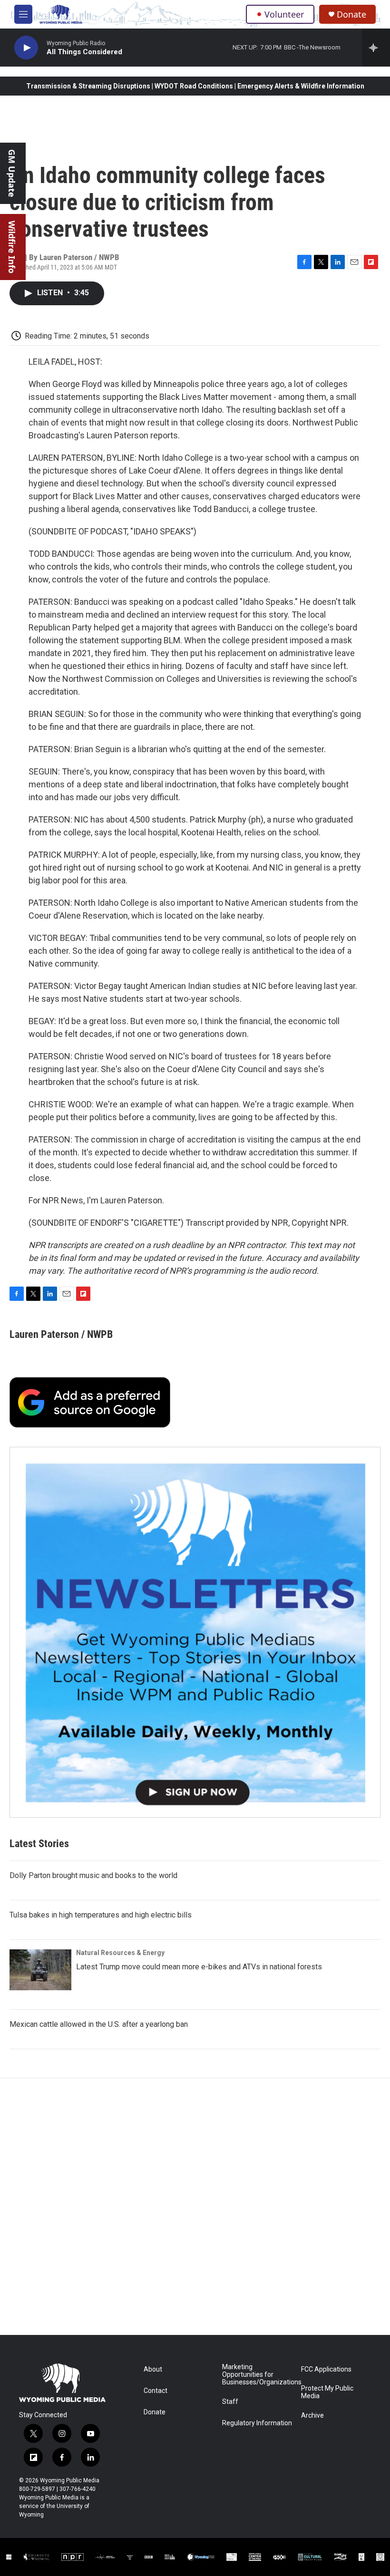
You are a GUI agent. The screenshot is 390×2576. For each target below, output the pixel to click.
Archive (312, 2416)
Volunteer (284, 14)
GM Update (12, 173)
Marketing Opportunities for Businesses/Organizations (257, 2375)
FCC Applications (326, 2369)
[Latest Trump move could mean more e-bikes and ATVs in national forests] (40, 1970)
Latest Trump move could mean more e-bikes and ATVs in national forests (199, 1967)
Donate (351, 15)
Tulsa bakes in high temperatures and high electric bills (101, 1915)
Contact (156, 2391)
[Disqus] (195, 2207)
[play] (26, 48)
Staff (230, 2402)
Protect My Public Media (327, 2392)
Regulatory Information (257, 2423)
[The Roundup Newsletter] (195, 1632)
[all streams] (376, 48)
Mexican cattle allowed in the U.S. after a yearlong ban (99, 2024)
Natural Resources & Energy (120, 1953)
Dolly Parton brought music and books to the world (93, 1875)
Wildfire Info (12, 247)
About (153, 2369)
